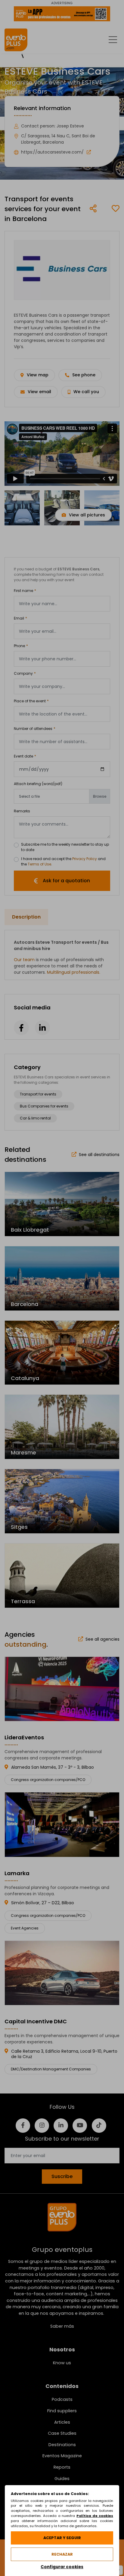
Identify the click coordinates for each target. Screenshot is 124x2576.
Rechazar (62, 2554)
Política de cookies (95, 2516)
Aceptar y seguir (62, 2538)
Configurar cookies (62, 2567)
